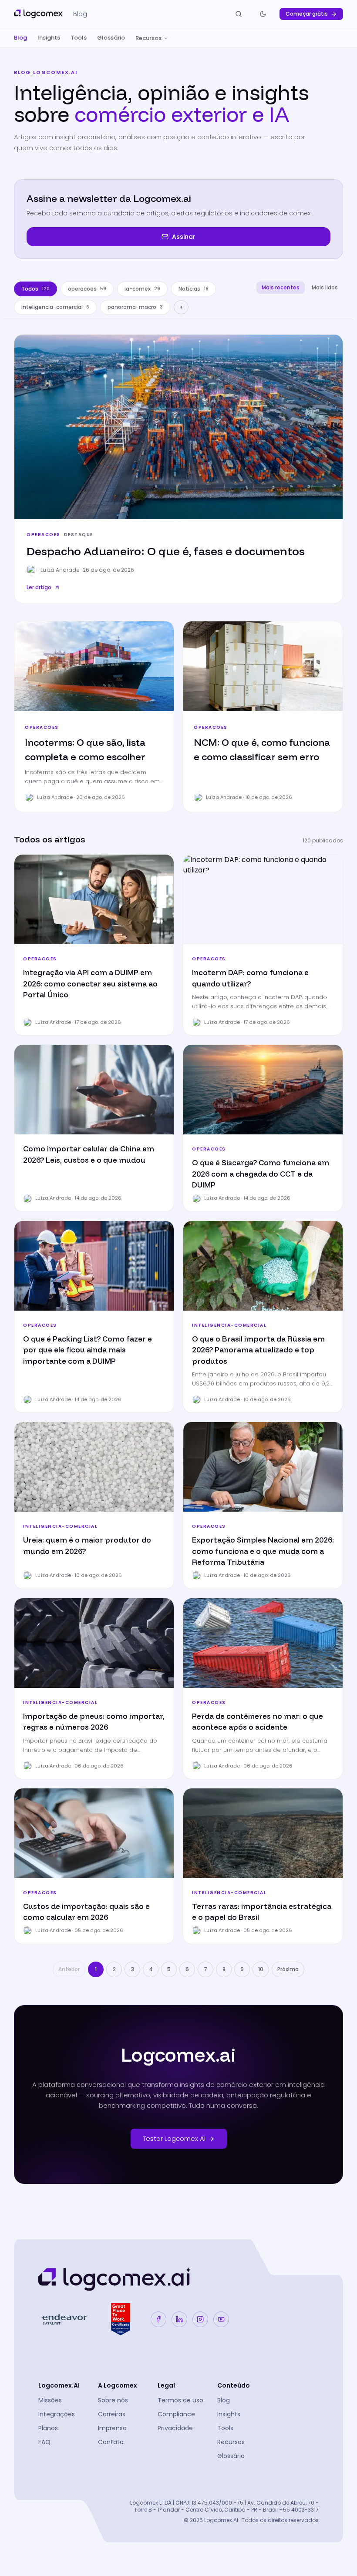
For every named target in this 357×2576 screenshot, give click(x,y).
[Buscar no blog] (239, 14)
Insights (49, 38)
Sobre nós (113, 2400)
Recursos (148, 38)
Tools (79, 38)
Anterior (69, 1969)
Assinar (184, 237)
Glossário (111, 38)
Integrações (57, 2414)
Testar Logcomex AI (174, 2138)
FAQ (44, 2442)
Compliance (176, 2414)
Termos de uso (180, 2400)
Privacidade (175, 2428)
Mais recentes (281, 287)
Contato (111, 2442)
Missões (50, 2400)
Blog (20, 38)
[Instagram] (200, 2319)
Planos (48, 2428)
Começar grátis (307, 14)
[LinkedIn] (179, 2319)
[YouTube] (221, 2319)
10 (261, 1969)
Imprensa (112, 2428)
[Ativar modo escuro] (263, 14)
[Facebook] (158, 2319)
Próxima (288, 1969)
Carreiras (112, 2414)
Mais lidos (325, 287)
